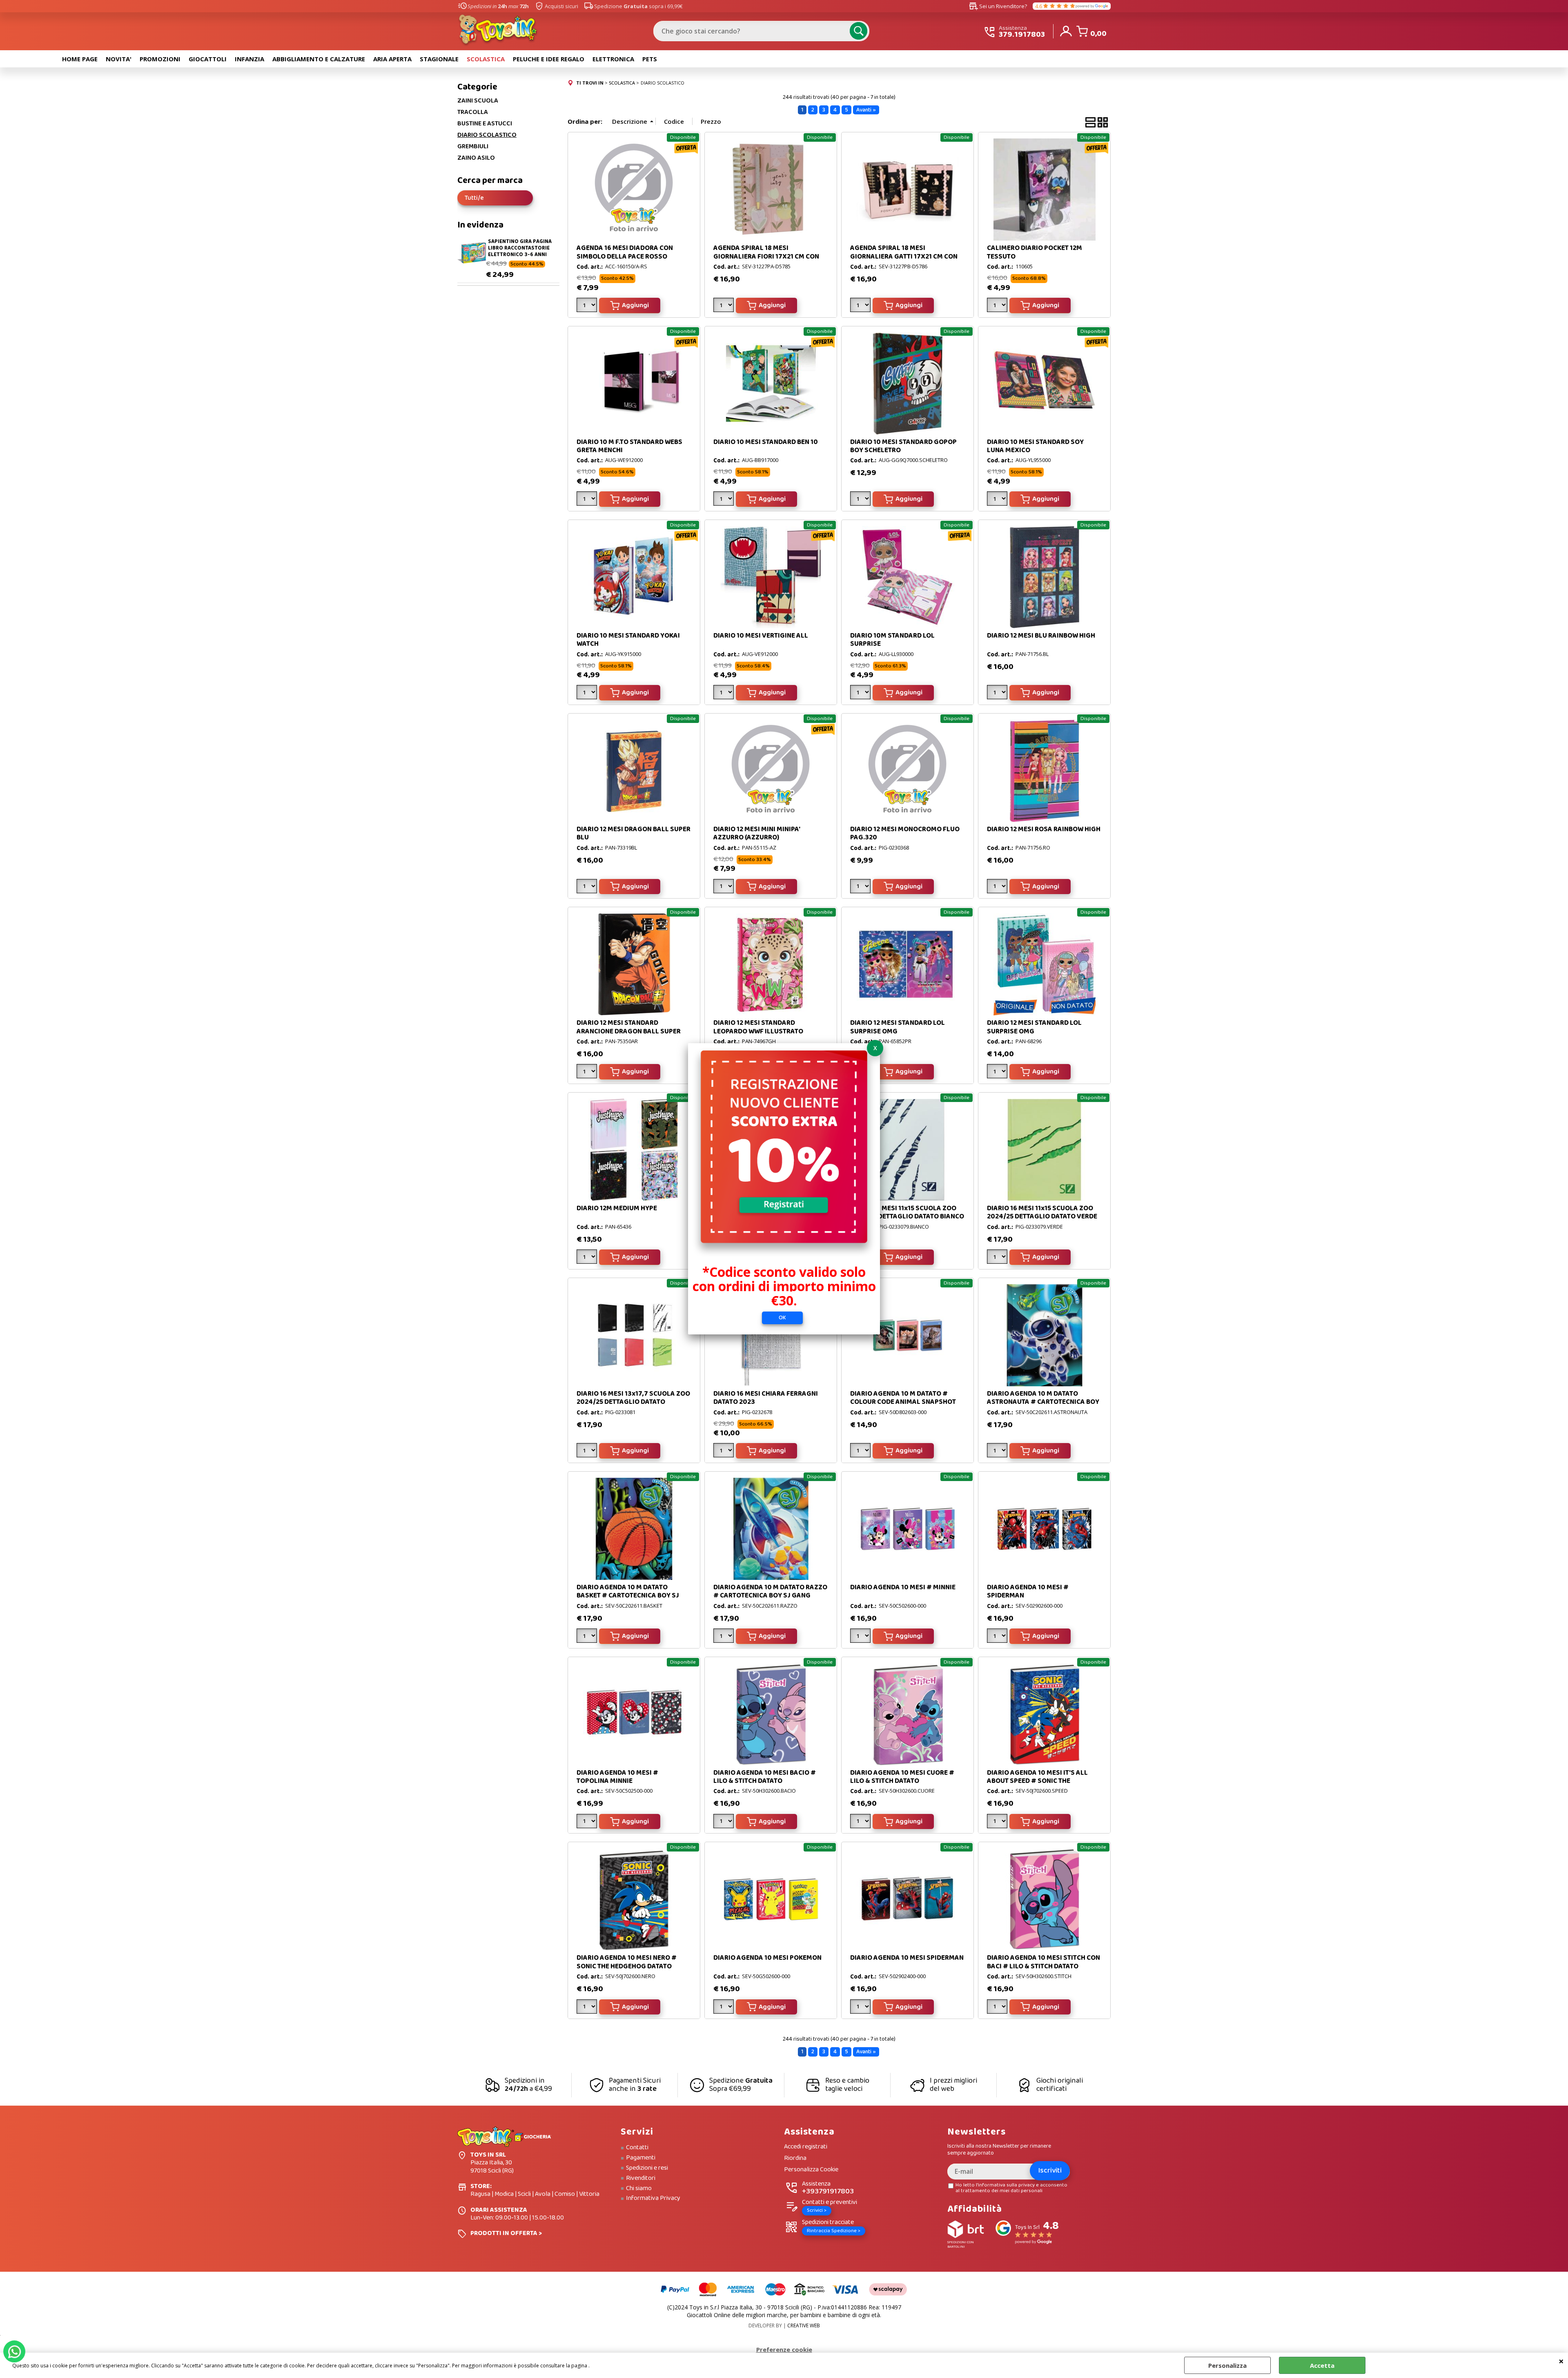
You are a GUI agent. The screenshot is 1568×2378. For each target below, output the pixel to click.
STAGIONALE (439, 59)
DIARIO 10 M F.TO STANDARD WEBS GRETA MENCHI (629, 446)
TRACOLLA (473, 112)
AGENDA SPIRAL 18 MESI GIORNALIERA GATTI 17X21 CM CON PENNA (904, 257)
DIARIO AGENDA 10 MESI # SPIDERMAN (1028, 1592)
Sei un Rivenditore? (998, 6)
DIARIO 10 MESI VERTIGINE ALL (761, 636)
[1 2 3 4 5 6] (725, 694)
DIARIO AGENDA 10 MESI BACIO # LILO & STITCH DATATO (765, 1777)
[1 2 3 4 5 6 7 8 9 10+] (725, 307)
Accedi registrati (806, 2147)
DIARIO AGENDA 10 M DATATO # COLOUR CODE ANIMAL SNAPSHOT (903, 1398)
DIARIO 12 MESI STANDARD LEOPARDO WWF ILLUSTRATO (758, 1027)
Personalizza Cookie (811, 2170)
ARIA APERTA (392, 59)
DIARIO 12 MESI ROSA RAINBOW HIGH (1044, 829)
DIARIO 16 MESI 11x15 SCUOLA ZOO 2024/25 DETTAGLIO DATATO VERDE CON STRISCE (1042, 1217)
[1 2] (861, 500)
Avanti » (866, 110)
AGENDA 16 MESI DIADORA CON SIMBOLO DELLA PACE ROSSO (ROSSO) (625, 257)
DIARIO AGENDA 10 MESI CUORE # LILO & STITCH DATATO (902, 1777)
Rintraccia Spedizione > (834, 2231)
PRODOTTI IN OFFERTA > (506, 2233)
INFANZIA (249, 59)
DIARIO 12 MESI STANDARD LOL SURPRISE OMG (898, 1027)
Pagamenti (641, 2158)
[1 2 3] (998, 694)
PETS (650, 59)
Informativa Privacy (653, 2198)
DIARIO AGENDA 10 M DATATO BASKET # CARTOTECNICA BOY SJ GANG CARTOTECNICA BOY (628, 1596)
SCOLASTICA (486, 59)
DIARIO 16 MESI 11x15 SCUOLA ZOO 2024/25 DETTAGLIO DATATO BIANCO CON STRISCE (907, 1217)
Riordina (795, 2158)
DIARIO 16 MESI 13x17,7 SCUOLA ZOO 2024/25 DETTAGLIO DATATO (633, 1398)
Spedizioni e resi (647, 2168)
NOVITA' (119, 59)
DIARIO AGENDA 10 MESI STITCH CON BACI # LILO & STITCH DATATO (1043, 1962)
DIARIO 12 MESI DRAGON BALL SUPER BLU (634, 833)
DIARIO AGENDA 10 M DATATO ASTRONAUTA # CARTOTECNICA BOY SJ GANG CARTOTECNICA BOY (1043, 1402)
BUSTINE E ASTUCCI (485, 124)
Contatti (637, 2148)
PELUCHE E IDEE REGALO (549, 59)
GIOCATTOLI (208, 59)
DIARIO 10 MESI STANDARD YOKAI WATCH (628, 640)
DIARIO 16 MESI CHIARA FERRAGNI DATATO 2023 (766, 1398)
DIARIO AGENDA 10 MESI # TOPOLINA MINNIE (617, 1777)
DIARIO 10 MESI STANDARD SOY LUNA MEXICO (1035, 446)
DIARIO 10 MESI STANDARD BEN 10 (766, 442)
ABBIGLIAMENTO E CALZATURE (319, 59)
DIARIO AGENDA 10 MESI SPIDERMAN (907, 1958)
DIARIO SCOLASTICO (487, 135)
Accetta (1322, 2365)
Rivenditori (641, 2178)
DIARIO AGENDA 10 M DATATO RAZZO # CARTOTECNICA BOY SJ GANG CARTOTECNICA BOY (770, 1596)
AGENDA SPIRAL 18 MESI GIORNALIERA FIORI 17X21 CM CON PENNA (766, 257)
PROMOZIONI (160, 59)
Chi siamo (639, 2188)
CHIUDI (1561, 2361)
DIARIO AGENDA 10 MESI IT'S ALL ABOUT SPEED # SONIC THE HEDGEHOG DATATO (1037, 1781)
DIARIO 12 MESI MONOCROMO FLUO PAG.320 (905, 833)
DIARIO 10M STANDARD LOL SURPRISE (892, 640)
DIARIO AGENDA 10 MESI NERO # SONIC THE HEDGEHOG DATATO (627, 1962)
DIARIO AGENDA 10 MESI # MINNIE (903, 1587)
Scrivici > (817, 2210)
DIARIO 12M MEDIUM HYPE (617, 1208)
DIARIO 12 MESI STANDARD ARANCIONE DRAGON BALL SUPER (629, 1027)
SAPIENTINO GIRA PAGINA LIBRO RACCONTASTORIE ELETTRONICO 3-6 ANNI (520, 248)
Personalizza (1227, 2365)
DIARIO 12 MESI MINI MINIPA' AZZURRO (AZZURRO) (757, 833)
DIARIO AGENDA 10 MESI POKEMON (767, 1958)
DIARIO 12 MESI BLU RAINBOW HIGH (1041, 636)
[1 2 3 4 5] (725, 2008)
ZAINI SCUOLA (478, 101)
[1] (588, 307)
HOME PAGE (80, 59)
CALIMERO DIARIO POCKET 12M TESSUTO (1035, 252)
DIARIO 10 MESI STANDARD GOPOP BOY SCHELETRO (903, 446)
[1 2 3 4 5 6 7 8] (588, 1452)
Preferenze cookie (784, 2349)
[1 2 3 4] (998, 888)
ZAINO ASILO (476, 158)
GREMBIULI (473, 147)
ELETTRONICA (613, 59)
